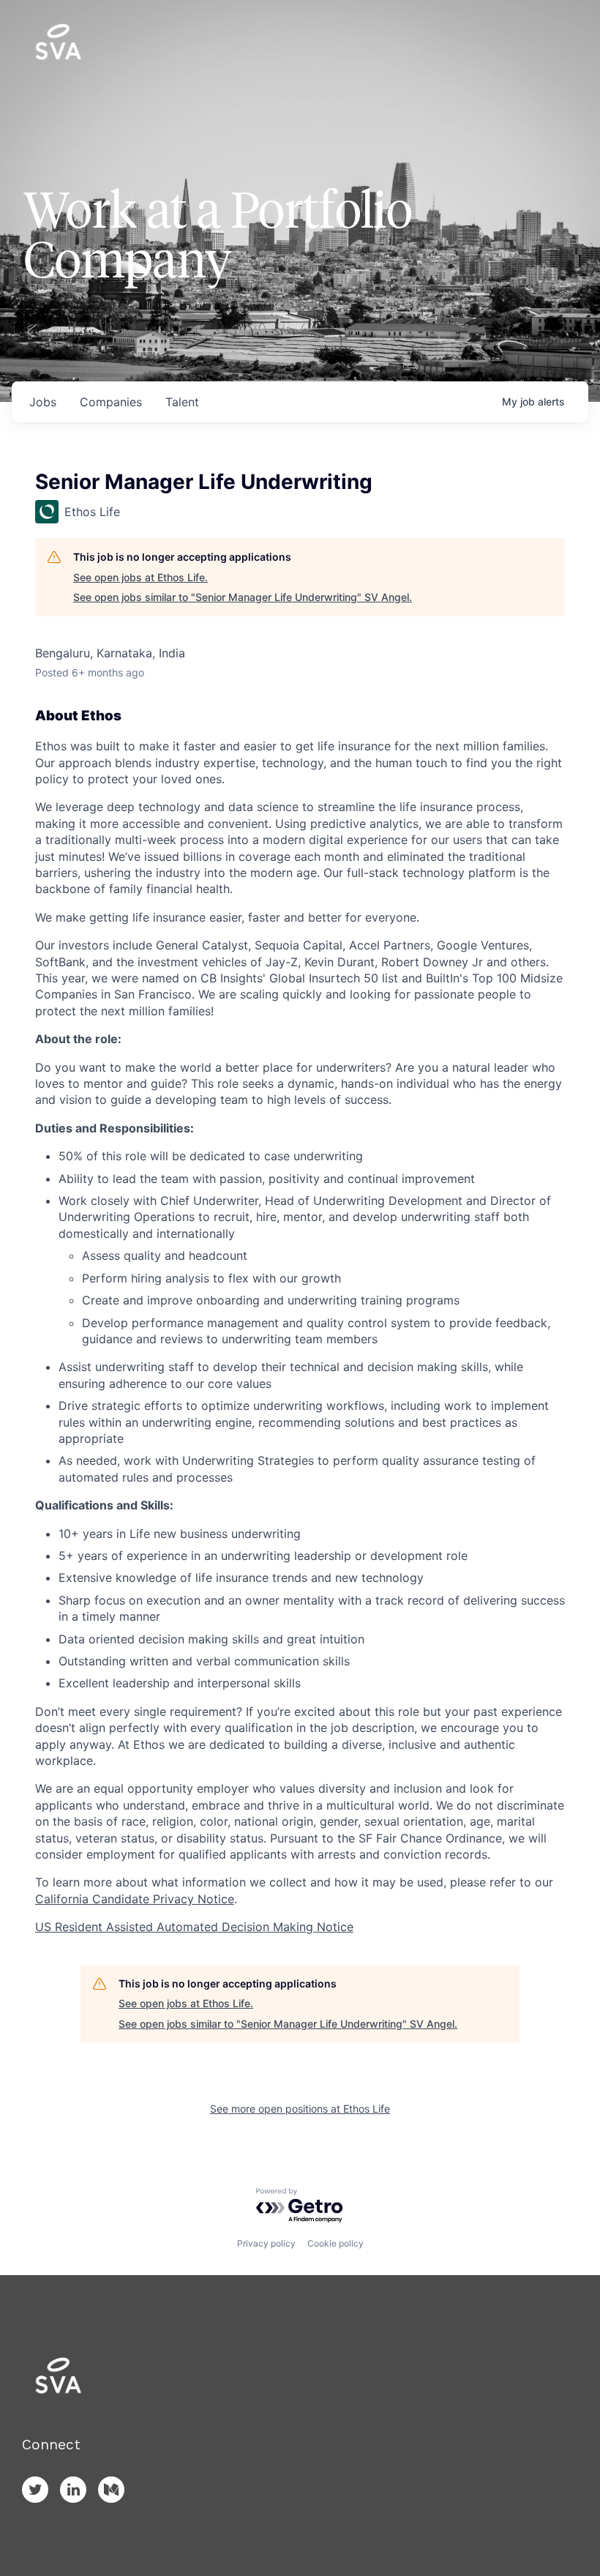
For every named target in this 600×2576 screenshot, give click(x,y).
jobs (43, 402)
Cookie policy (335, 2243)
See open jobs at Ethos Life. (140, 577)
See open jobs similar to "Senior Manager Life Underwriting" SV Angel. (243, 597)
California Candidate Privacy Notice (135, 1899)
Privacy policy (266, 2243)
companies (111, 402)
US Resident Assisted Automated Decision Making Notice (194, 1927)
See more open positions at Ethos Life (300, 2109)
